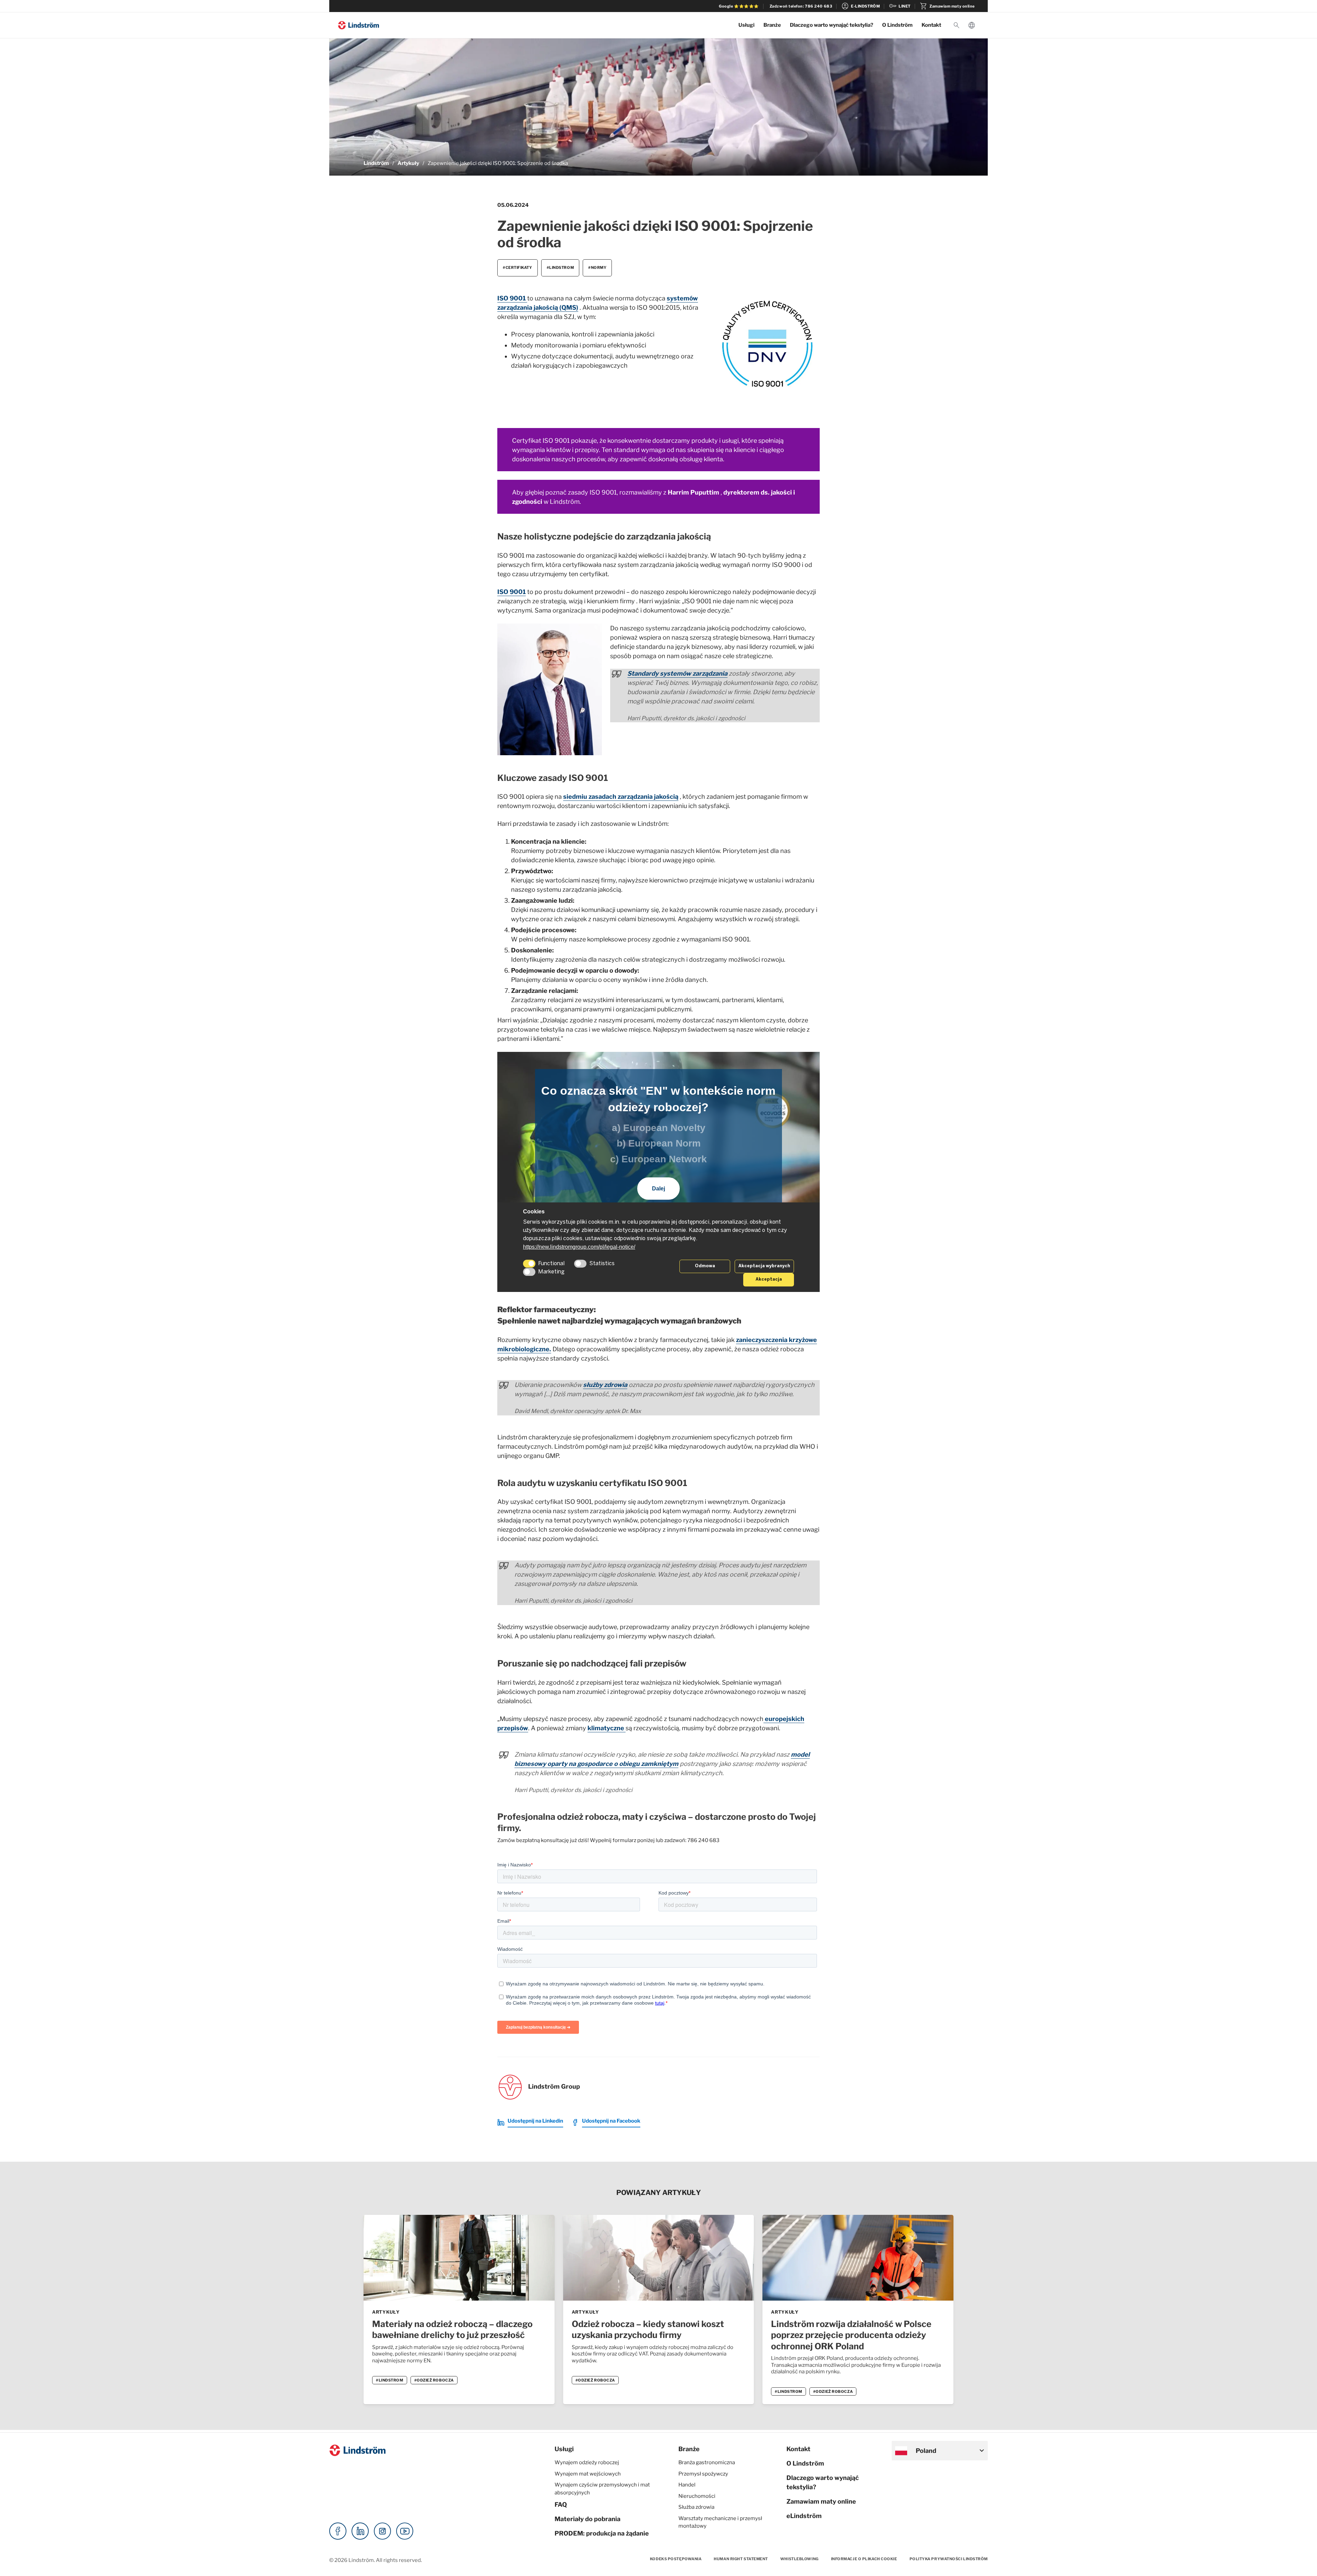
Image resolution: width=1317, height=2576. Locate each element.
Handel (687, 2485)
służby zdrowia (605, 1385)
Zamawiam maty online (947, 6)
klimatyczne (607, 1728)
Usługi (746, 25)
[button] (957, 25)
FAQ (561, 2504)
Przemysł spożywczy (703, 2474)
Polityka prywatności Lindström (949, 2559)
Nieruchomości (697, 2496)
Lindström (376, 163)
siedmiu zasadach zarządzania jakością (621, 797)
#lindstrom (560, 268)
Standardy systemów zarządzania (677, 673)
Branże (772, 25)
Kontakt (931, 25)
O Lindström (897, 25)
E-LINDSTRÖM (860, 6)
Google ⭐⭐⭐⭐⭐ (739, 6)
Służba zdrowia (696, 2507)
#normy (597, 268)
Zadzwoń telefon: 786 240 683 (801, 6)
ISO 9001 (512, 298)
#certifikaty (518, 268)
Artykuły (408, 163)
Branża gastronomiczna (707, 2462)
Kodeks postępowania (676, 2559)
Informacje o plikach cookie (864, 2559)
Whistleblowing (799, 2559)
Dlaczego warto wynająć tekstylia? (832, 25)
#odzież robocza (434, 2380)
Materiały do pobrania (588, 2519)
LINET (900, 6)
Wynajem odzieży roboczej (587, 2462)
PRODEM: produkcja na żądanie (602, 2533)
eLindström (804, 2516)
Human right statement (741, 2559)
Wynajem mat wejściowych (588, 2474)
